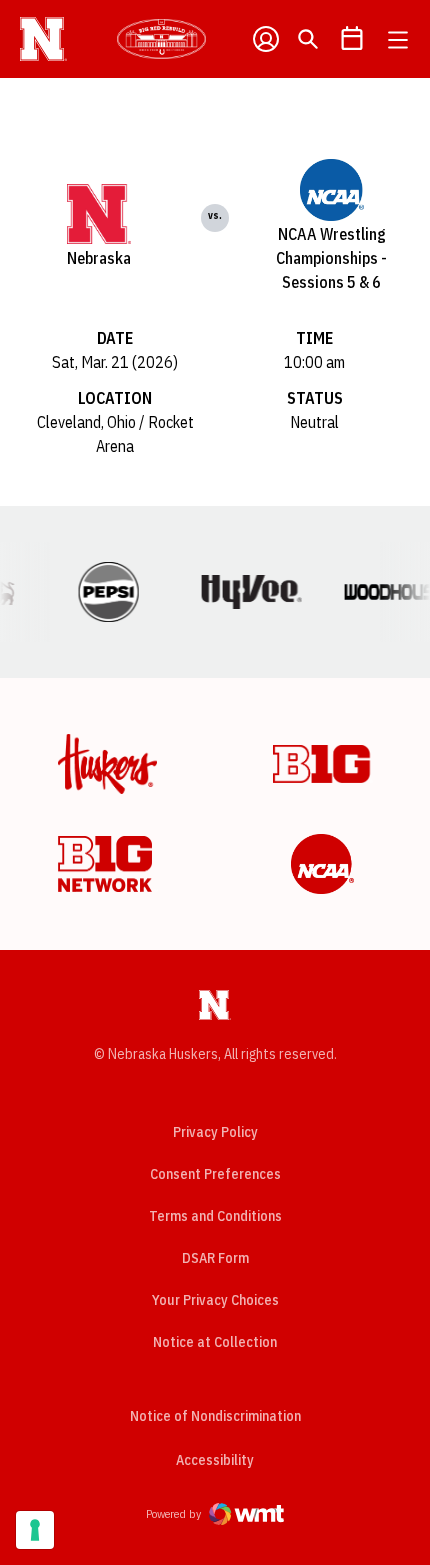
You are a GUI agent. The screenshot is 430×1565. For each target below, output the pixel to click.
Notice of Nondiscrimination (215, 1416)
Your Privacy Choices (215, 1300)
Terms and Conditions (215, 1216)
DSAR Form (215, 1258)
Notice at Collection (215, 1342)
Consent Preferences (215, 1174)
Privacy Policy (215, 1132)
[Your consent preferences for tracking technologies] (35, 1530)
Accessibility (215, 1459)
